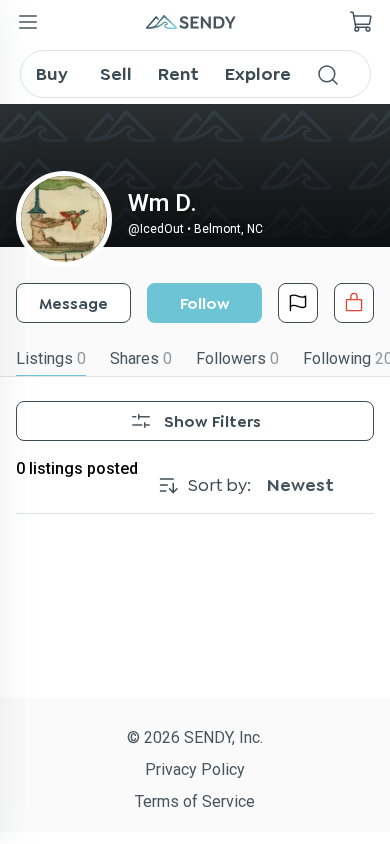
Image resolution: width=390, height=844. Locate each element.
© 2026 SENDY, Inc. (195, 737)
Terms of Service (195, 801)
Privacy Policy (195, 769)
